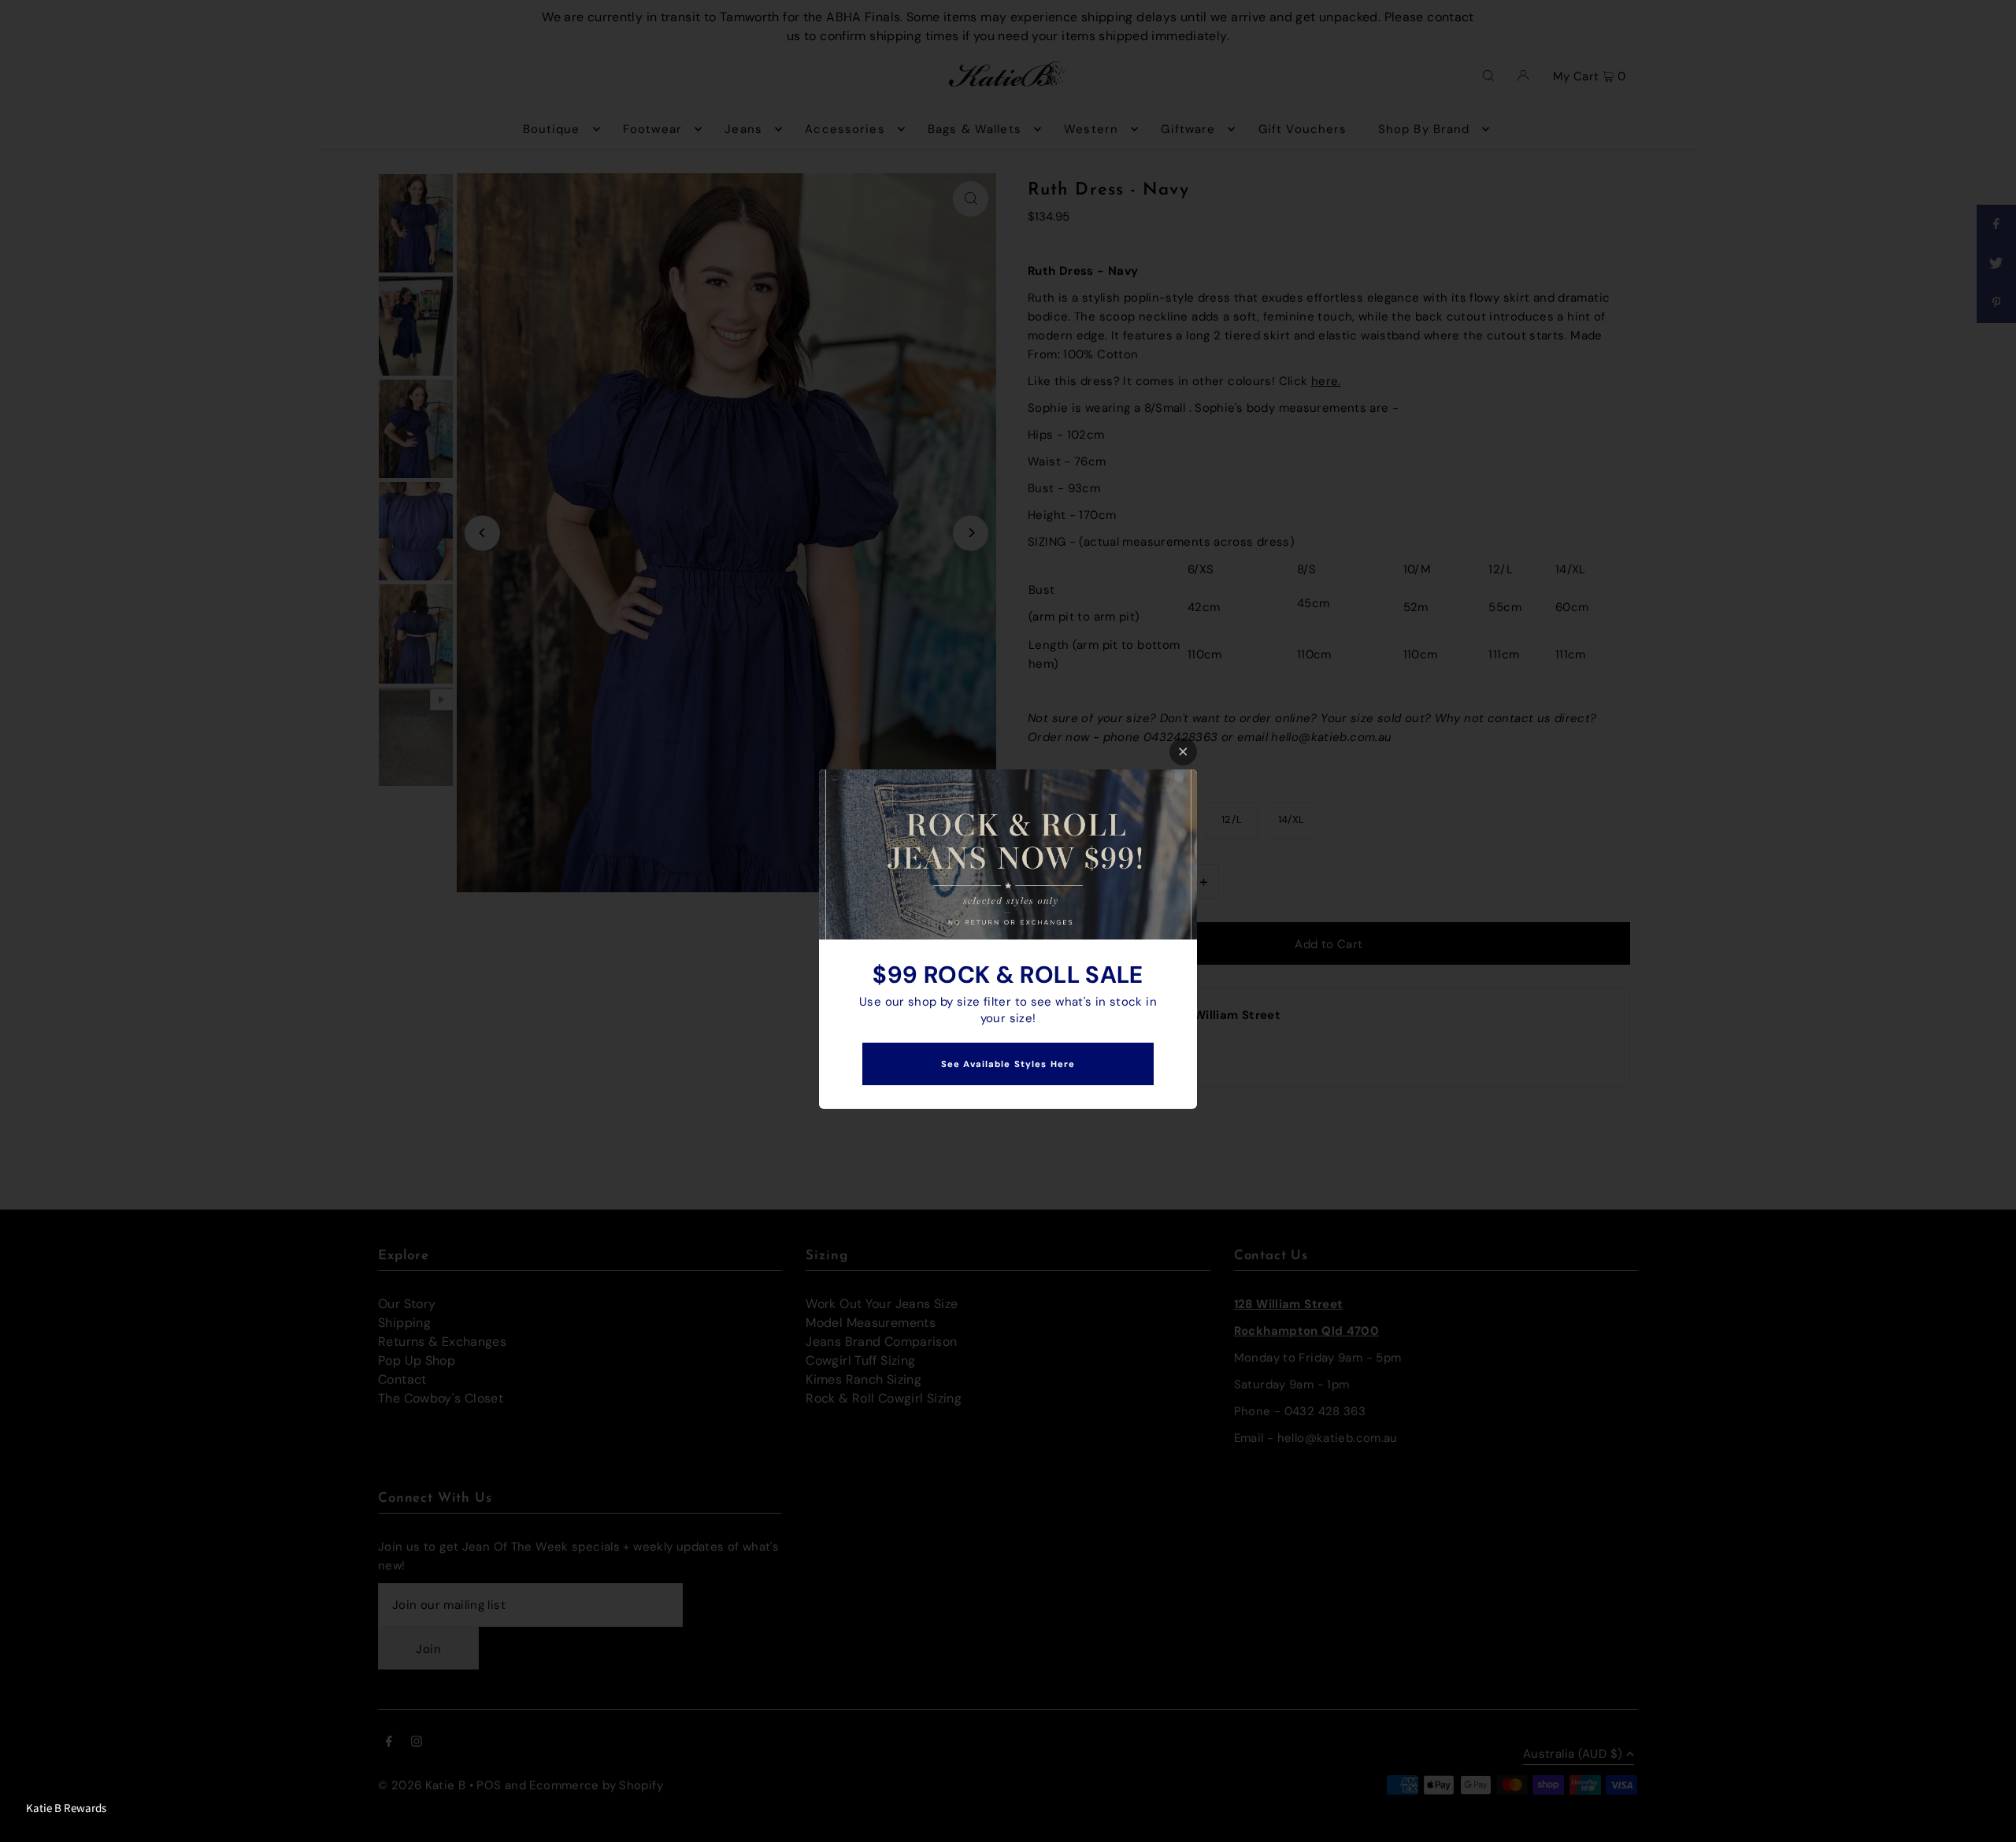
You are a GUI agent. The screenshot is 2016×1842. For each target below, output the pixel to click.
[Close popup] (1183, 752)
